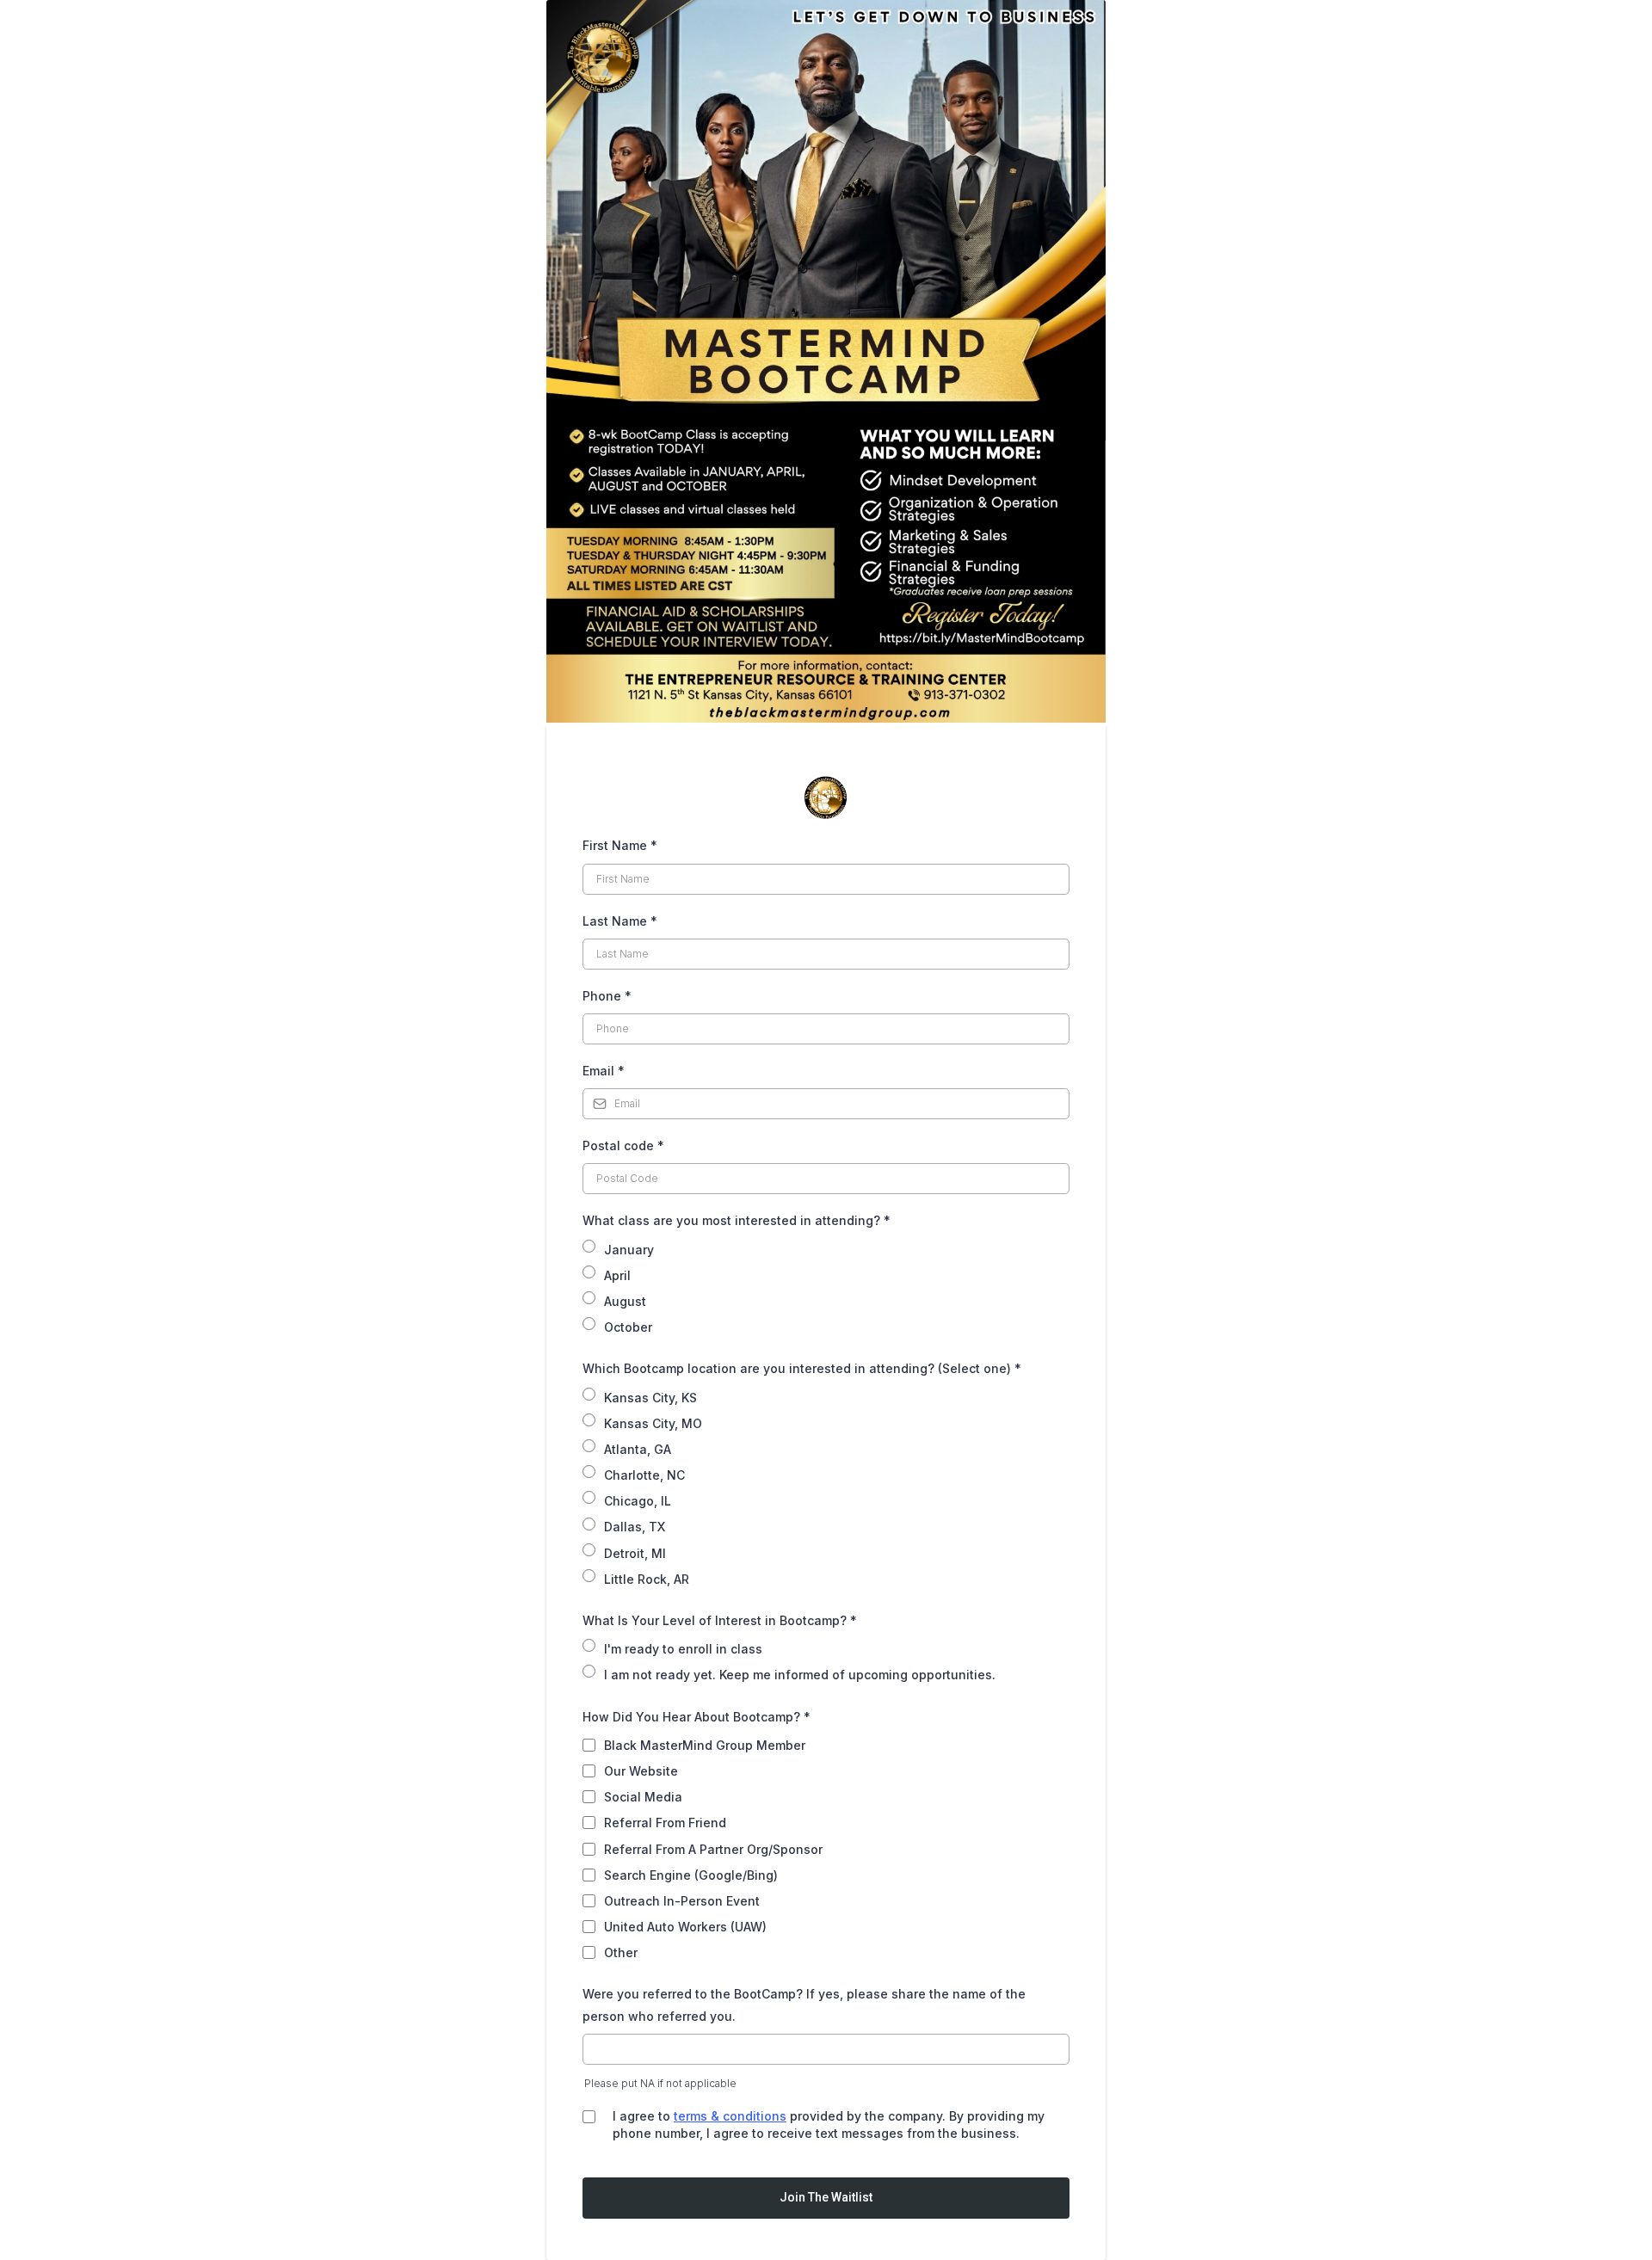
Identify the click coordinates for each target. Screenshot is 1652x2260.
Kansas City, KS (650, 1398)
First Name (620, 845)
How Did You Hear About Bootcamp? (697, 1717)
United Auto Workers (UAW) (685, 1927)
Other (621, 1952)
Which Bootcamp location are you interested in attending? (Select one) (802, 1368)
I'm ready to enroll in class (683, 1649)
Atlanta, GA (638, 1449)
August (625, 1301)
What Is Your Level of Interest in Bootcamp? (720, 1620)
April (617, 1275)
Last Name (620, 921)
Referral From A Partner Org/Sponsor (713, 1849)
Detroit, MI (635, 1553)
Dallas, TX (635, 1527)
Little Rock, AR (647, 1579)
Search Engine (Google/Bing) (691, 1875)
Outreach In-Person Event (682, 1901)
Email (604, 1071)
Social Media (643, 1797)
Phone (607, 996)
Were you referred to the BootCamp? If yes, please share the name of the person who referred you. (804, 2004)
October (628, 1327)
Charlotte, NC (644, 1475)
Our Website (641, 1771)
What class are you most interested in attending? (737, 1220)
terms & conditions (730, 2116)
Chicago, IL (638, 1501)
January (629, 1250)
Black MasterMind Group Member (705, 1745)
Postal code (623, 1145)
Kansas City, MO (653, 1423)
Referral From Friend (665, 1823)
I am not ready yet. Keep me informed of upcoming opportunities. (800, 1675)
